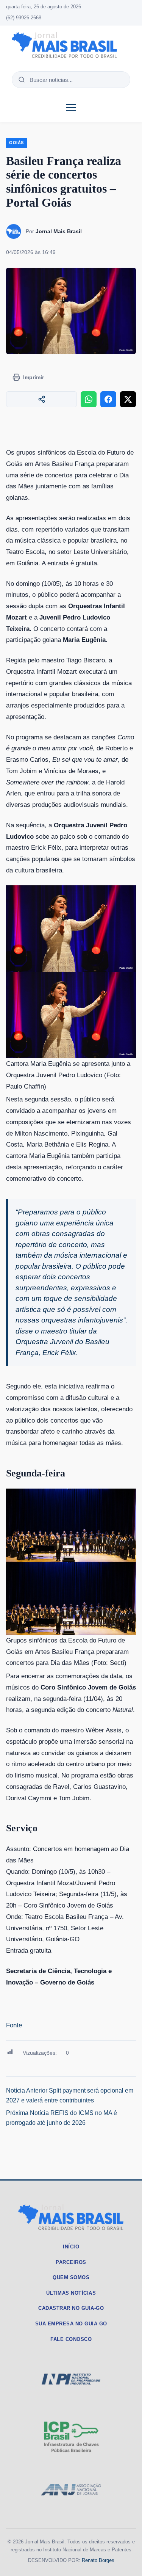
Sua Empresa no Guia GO (71, 2324)
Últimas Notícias (71, 2293)
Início (71, 2247)
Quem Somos (71, 2277)
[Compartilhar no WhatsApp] (89, 399)
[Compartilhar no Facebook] (108, 399)
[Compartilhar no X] (128, 399)
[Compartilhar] (41, 399)
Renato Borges (98, 2560)
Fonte (14, 2025)
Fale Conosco (71, 2339)
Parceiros (71, 2262)
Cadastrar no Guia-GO (71, 2308)
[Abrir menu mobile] (71, 108)
